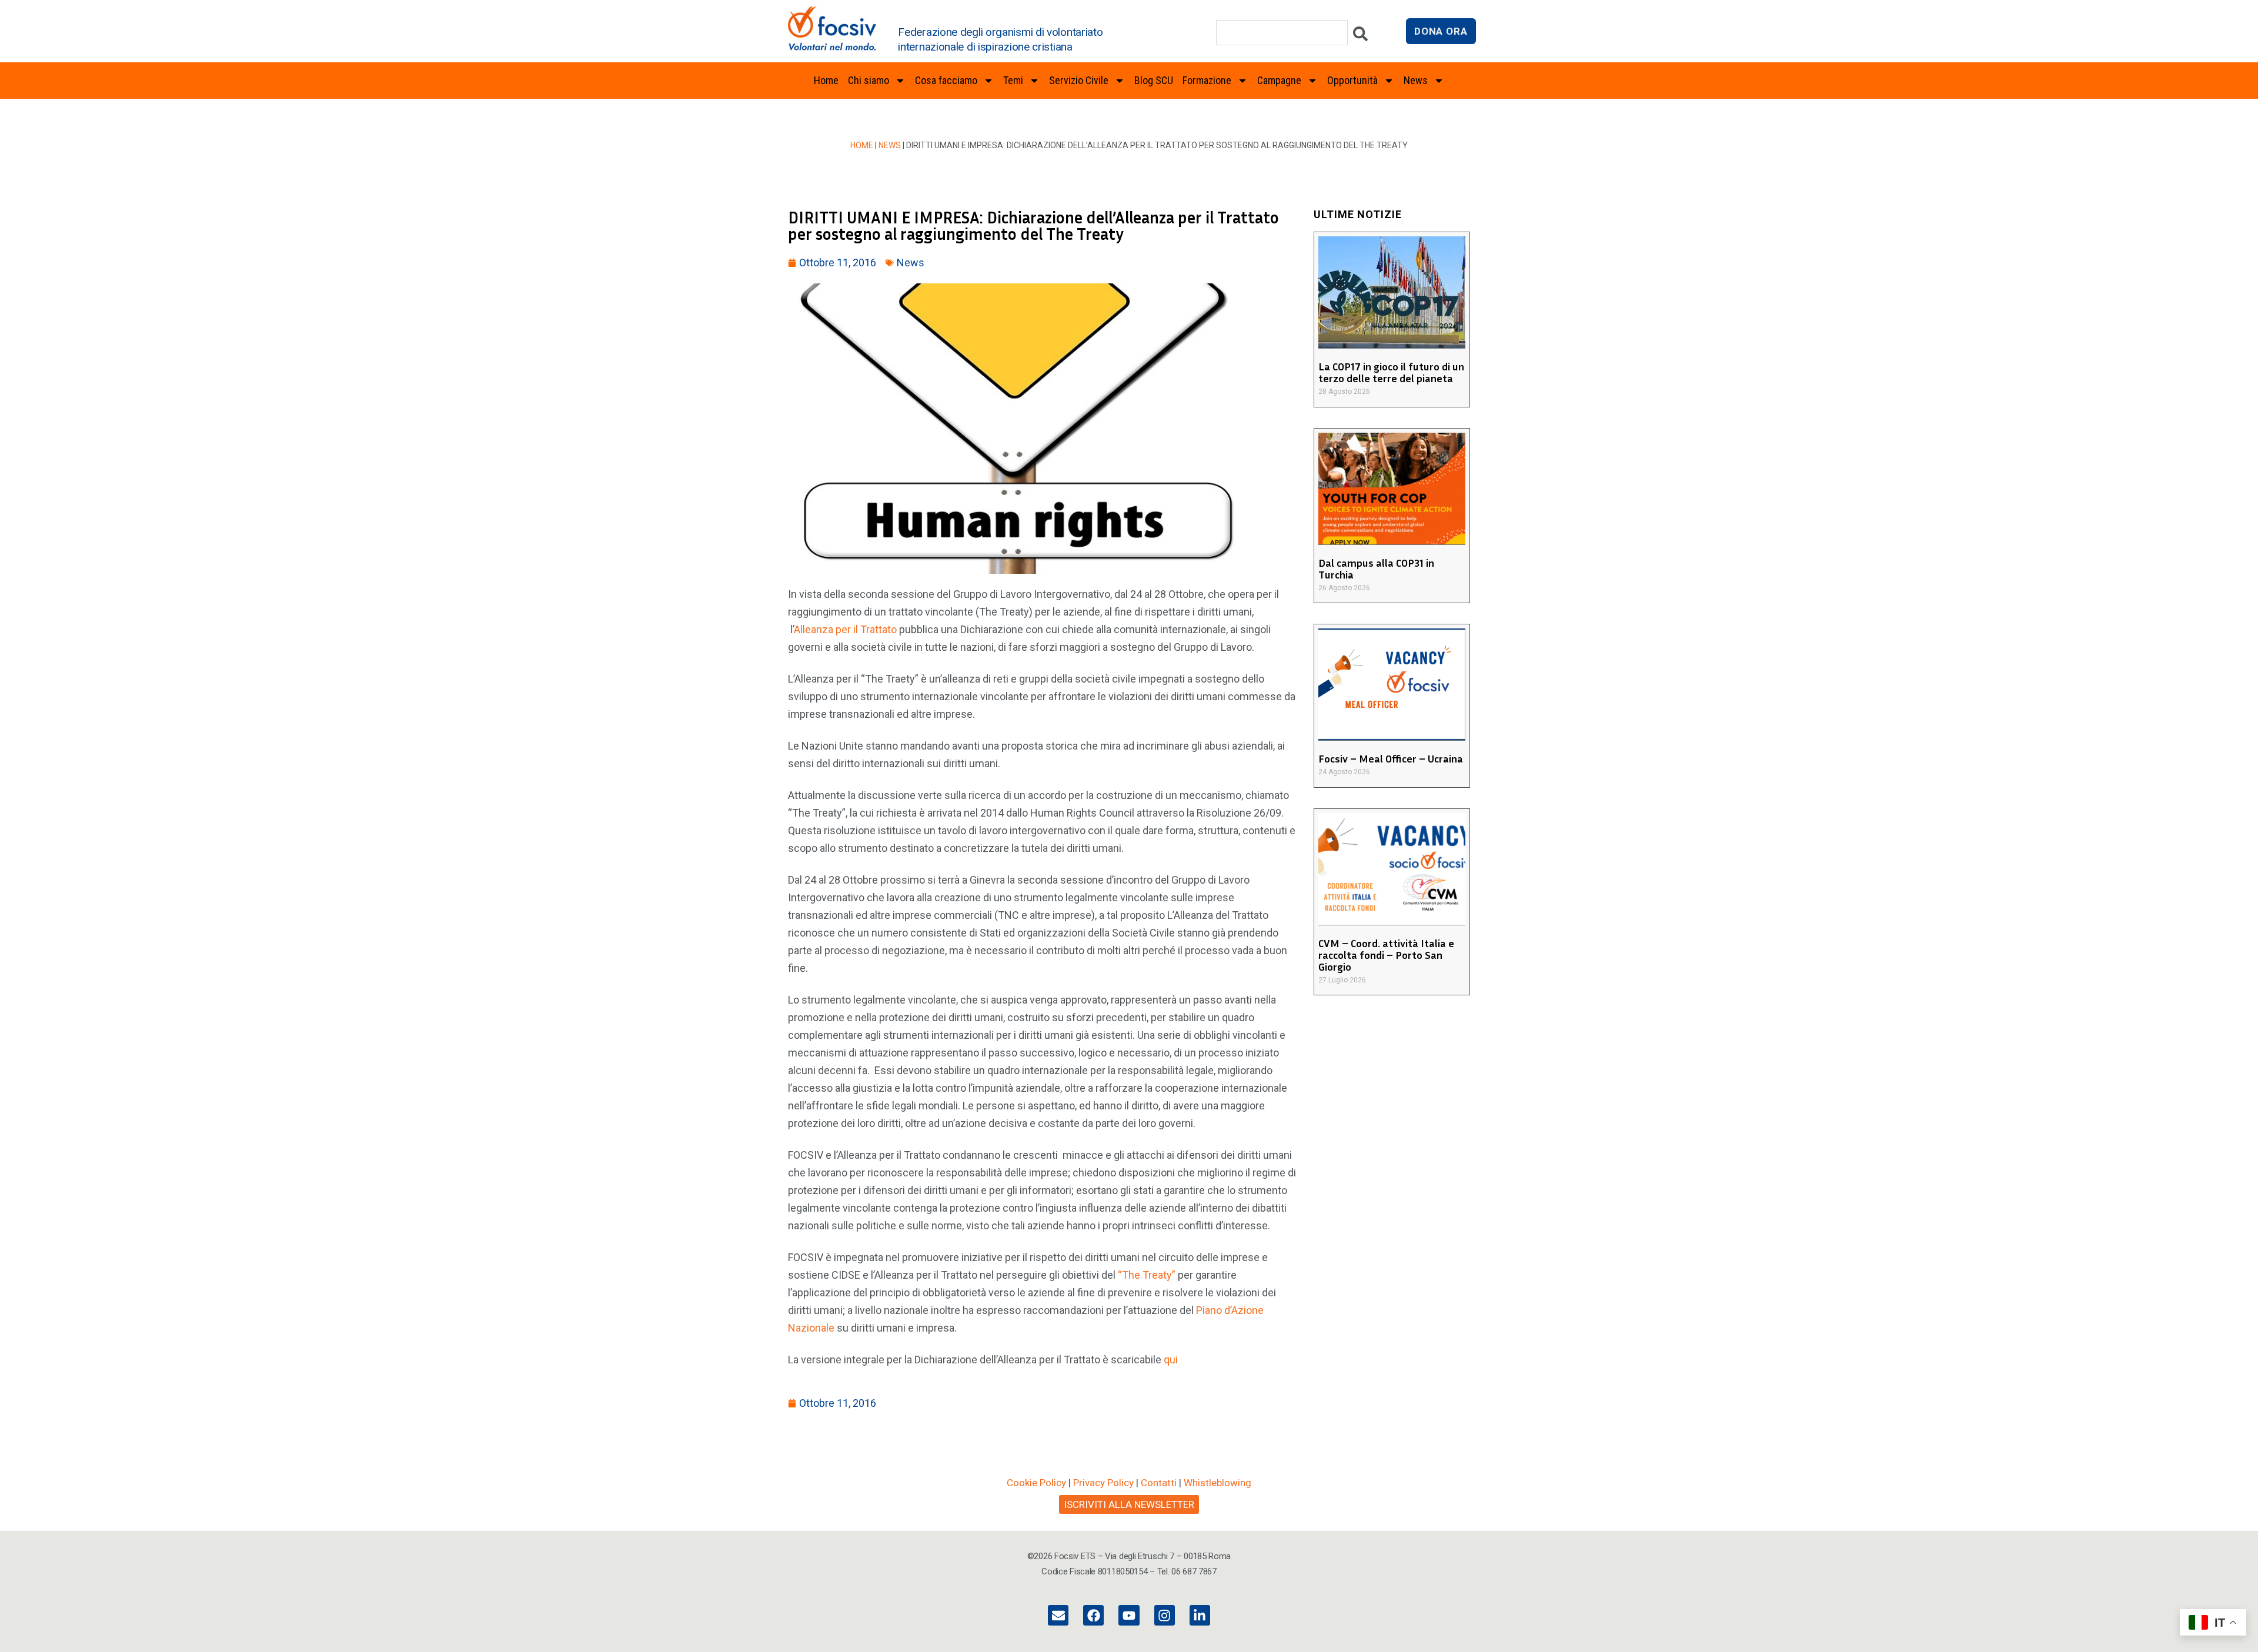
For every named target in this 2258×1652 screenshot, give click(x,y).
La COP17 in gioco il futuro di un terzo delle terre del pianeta (1391, 372)
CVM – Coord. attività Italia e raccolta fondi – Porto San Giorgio (1386, 955)
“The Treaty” (1147, 1275)
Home (826, 80)
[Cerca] (1360, 37)
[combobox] (1282, 33)
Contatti (1159, 1483)
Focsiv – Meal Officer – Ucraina (1391, 758)
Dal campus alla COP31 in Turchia (1376, 568)
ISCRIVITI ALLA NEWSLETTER (1129, 1504)
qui (1171, 1360)
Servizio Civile (1079, 80)
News (890, 145)
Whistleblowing (1217, 1483)
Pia (1203, 1310)
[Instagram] (1165, 1615)
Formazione (1207, 80)
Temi (1013, 80)
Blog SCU (1154, 80)
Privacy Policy (1103, 1483)
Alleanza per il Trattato (845, 629)
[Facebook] (1093, 1615)
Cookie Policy (1036, 1483)
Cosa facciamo (946, 80)
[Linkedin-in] (1200, 1615)
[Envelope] (1058, 1615)
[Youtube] (1129, 1615)
